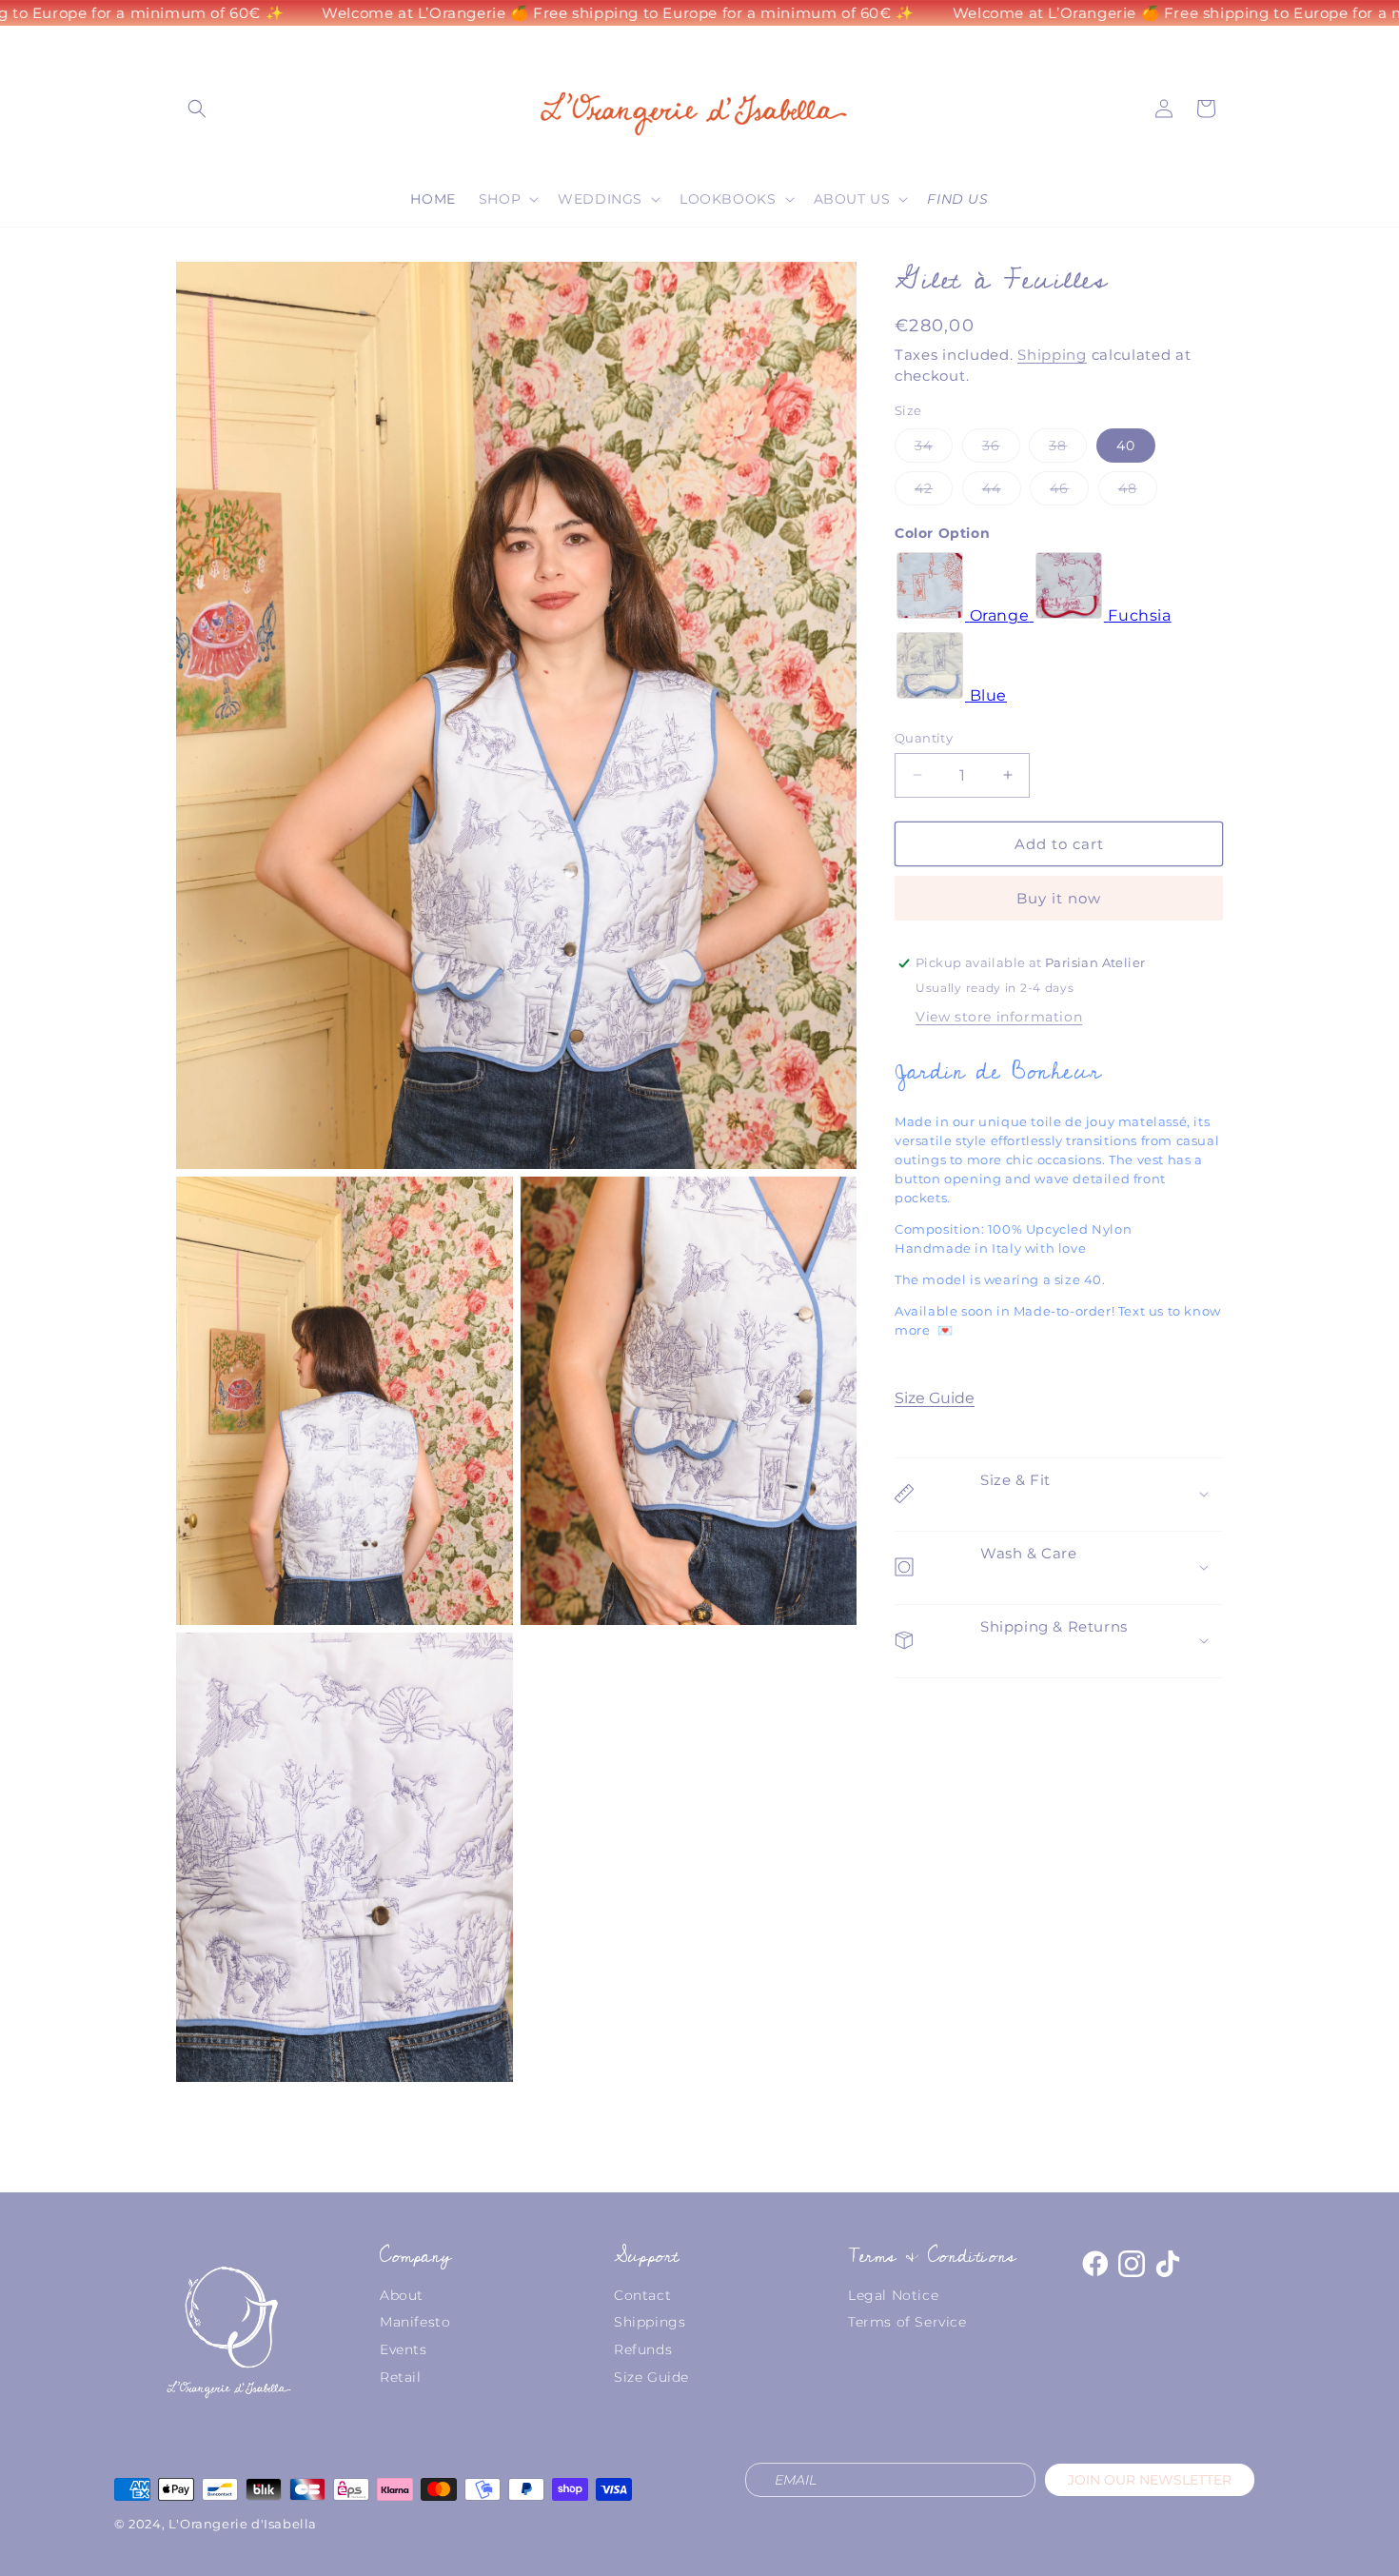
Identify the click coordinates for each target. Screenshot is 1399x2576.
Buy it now (1059, 898)
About (402, 2295)
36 (1001, 448)
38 (1068, 448)
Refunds (643, 2349)
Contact (642, 2295)
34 (934, 448)
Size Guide (935, 1397)
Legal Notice (893, 2295)
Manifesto (415, 2322)
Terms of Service (907, 2322)
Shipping (1052, 355)
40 (1126, 445)
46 (1069, 491)
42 (934, 491)
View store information (999, 1016)
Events (404, 2349)
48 (1138, 491)
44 (1002, 491)
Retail (401, 2377)
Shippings (650, 2322)
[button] (197, 109)
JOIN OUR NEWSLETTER (1150, 2480)
